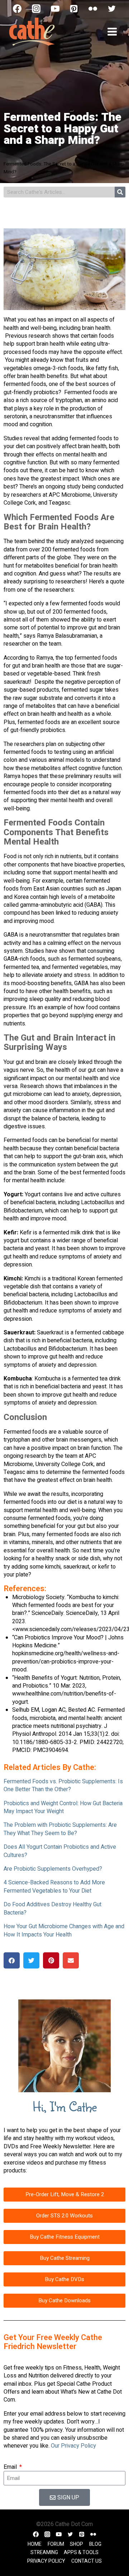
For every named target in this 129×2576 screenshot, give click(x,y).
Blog (95, 2544)
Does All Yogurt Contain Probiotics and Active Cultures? (60, 1851)
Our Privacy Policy (73, 2446)
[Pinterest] (74, 9)
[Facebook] (17, 9)
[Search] (120, 192)
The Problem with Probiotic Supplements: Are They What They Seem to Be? (60, 1829)
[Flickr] (93, 9)
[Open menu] (112, 31)
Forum (56, 2544)
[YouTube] (55, 9)
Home (35, 2544)
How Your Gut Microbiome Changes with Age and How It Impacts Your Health (64, 1930)
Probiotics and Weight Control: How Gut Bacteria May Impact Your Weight (63, 1807)
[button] (12, 1960)
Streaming (44, 2552)
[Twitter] (112, 9)
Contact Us (87, 2561)
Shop (77, 2544)
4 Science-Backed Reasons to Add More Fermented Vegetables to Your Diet (54, 1887)
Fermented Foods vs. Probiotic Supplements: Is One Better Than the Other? (63, 1785)
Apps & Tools (81, 2552)
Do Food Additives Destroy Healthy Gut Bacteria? (52, 1908)
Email (11, 2467)
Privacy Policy (46, 2561)
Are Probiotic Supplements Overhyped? (53, 1869)
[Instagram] (36, 9)
